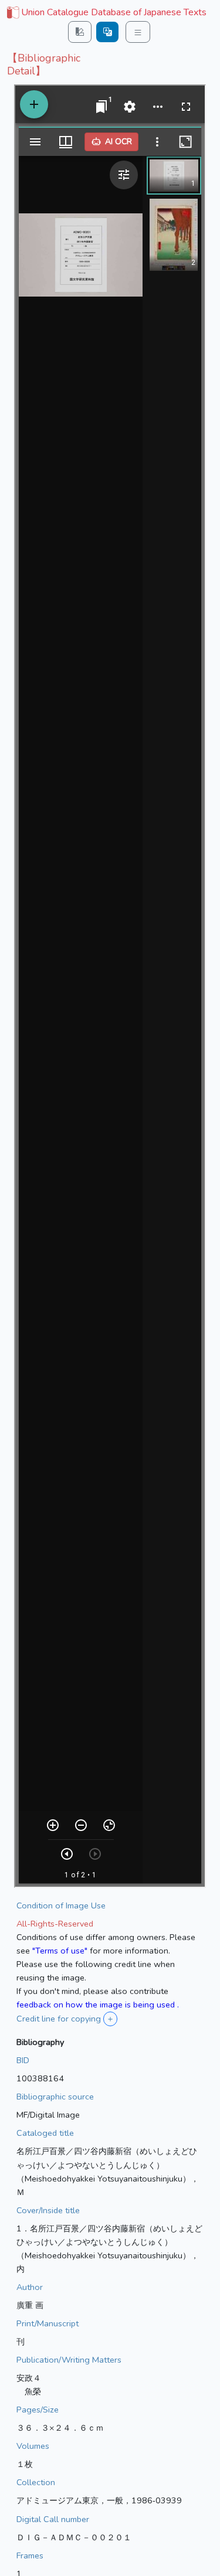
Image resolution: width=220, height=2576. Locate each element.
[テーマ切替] (80, 32)
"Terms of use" (60, 1951)
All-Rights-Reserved (55, 1924)
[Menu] (138, 32)
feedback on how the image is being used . (98, 2005)
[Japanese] (107, 32)
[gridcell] (106, 13)
